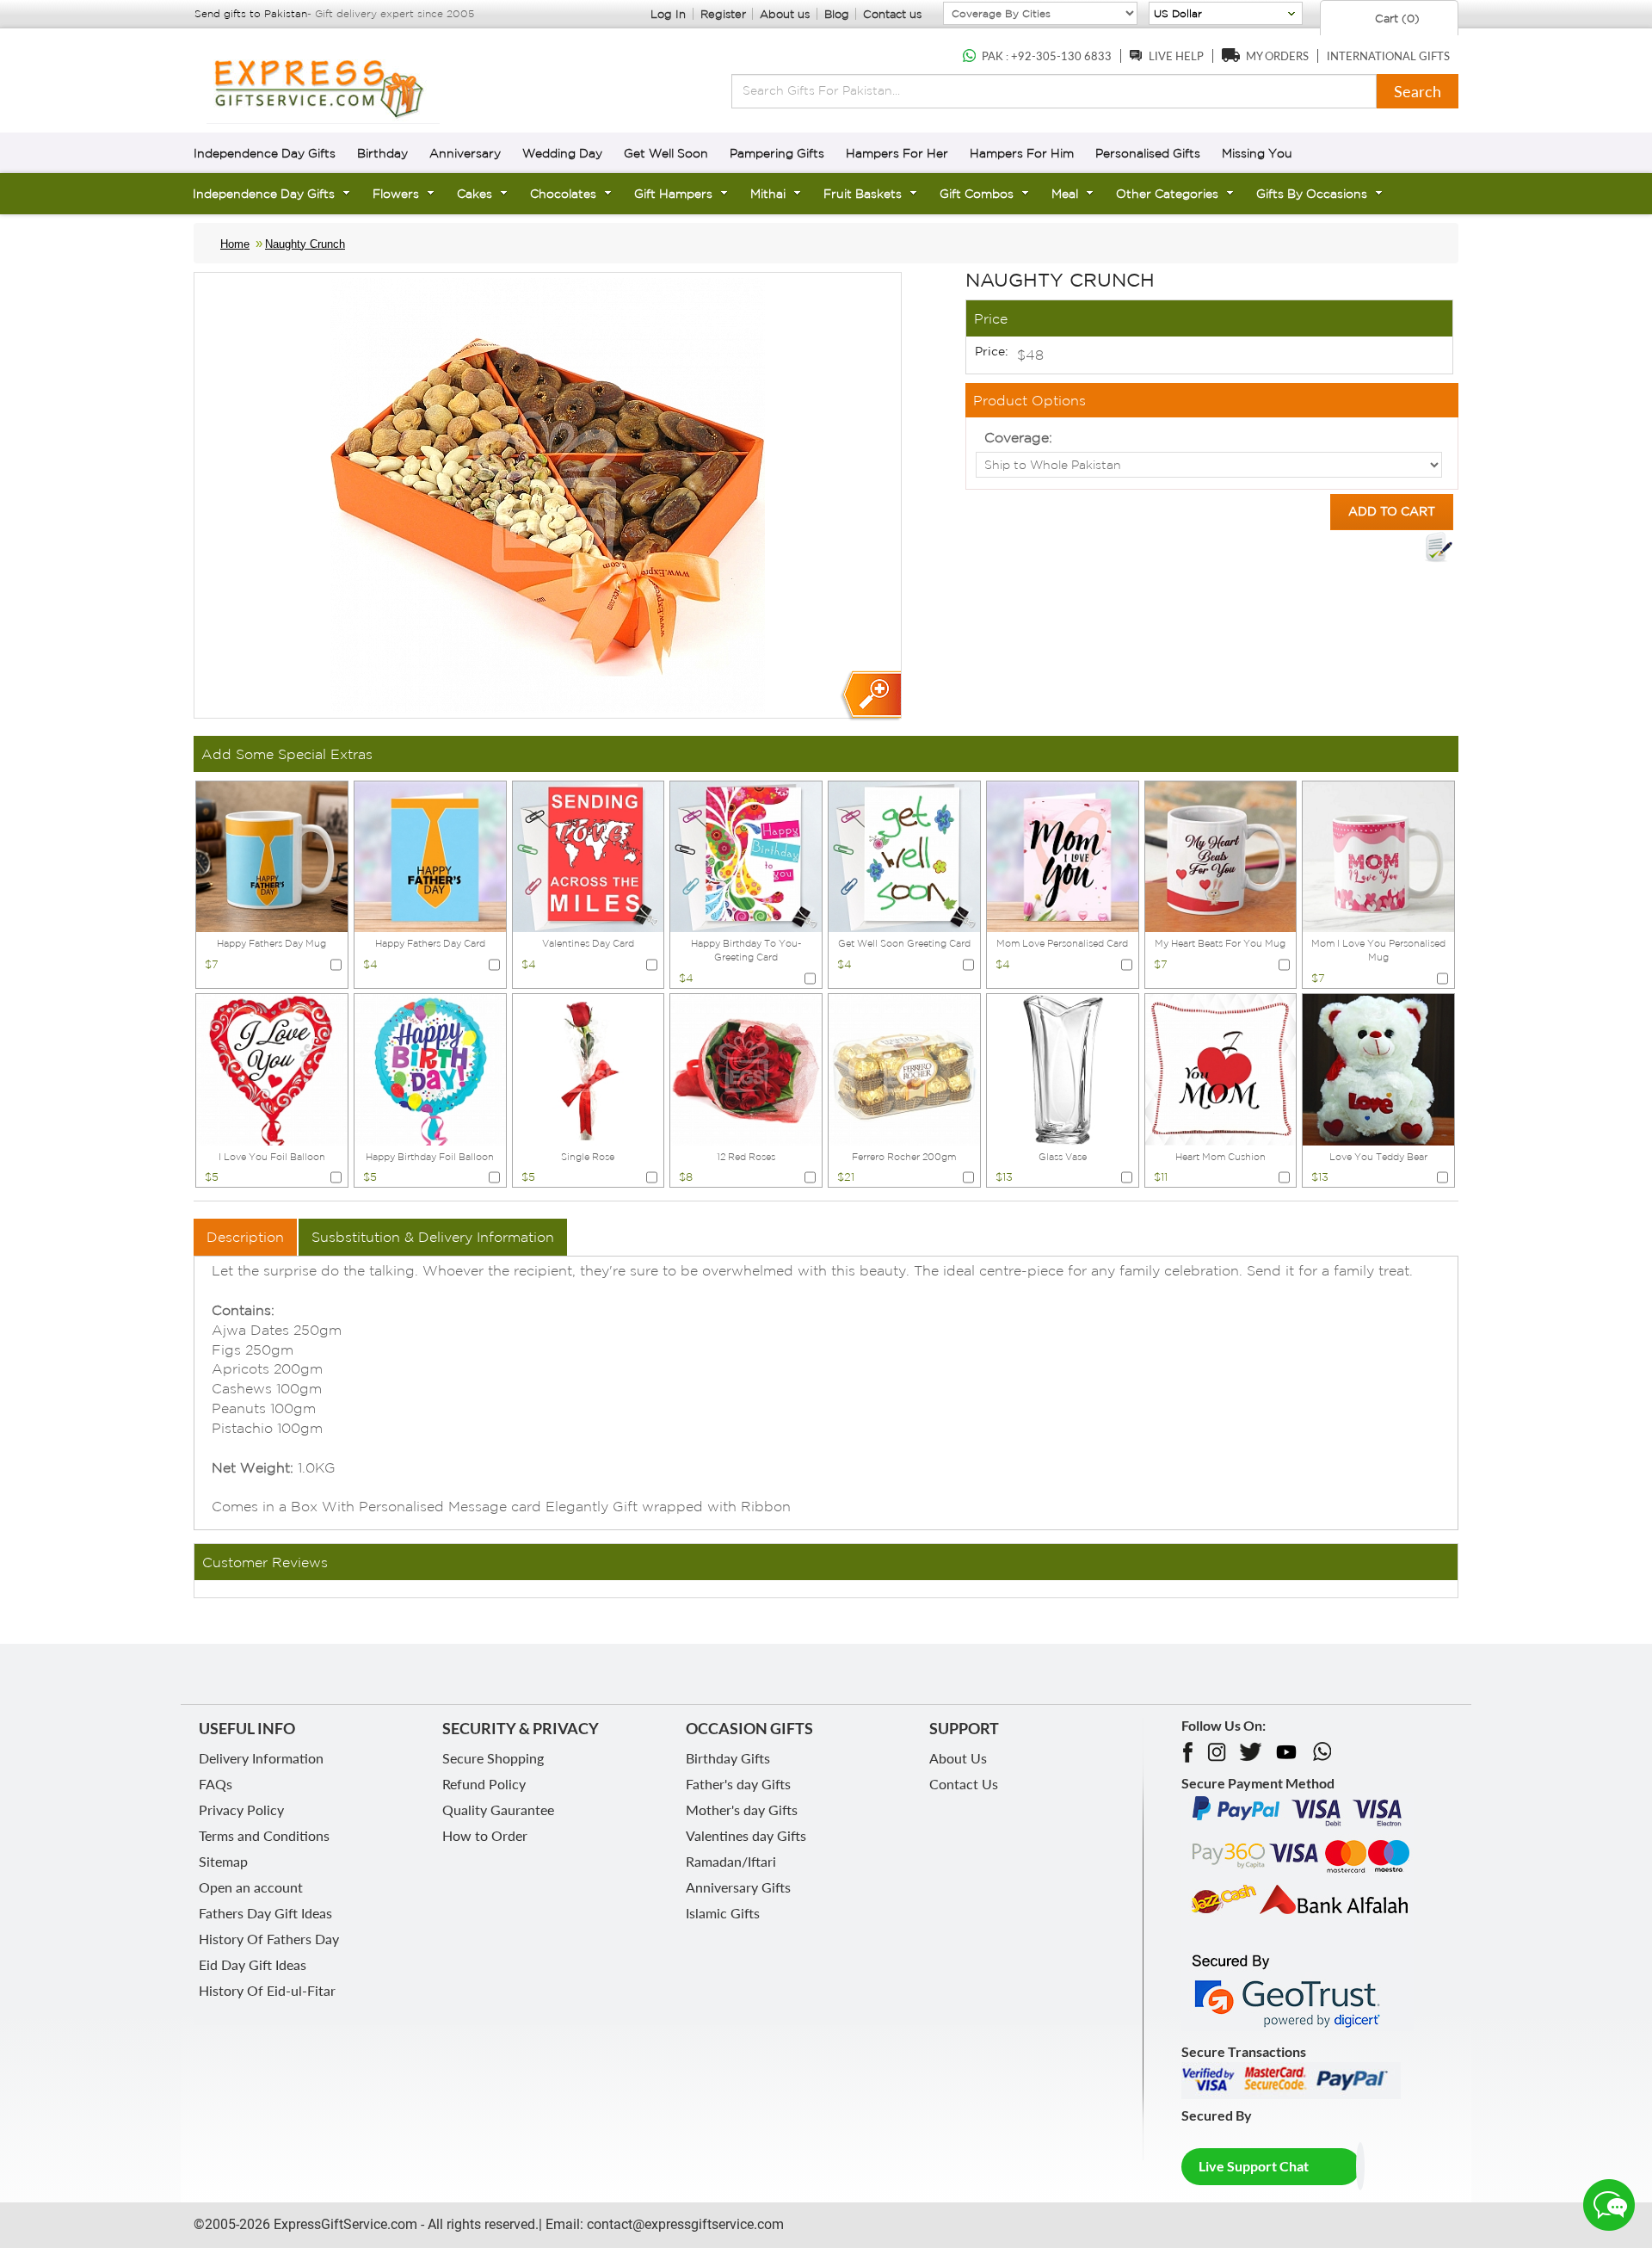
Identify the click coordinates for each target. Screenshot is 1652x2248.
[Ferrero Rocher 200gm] (904, 1068)
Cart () (1396, 19)
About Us (958, 1758)
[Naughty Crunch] (870, 696)
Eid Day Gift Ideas (253, 1964)
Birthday (382, 153)
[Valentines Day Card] (589, 855)
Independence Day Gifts (265, 153)
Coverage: (1018, 437)
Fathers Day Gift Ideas (265, 1913)
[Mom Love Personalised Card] (1063, 855)
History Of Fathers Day (269, 1939)
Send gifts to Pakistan (251, 13)
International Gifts (1388, 56)
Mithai (768, 194)
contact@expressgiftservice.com (684, 2224)
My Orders (1277, 56)
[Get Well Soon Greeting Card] (904, 855)
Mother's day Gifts (742, 1810)
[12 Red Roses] (746, 1068)
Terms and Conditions (264, 1835)
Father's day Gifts (738, 1784)
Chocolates (563, 194)
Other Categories (1167, 194)
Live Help (1176, 56)
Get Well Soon (666, 153)
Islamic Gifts (723, 1913)
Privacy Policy (241, 1810)
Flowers (396, 194)
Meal (1065, 194)
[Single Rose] (589, 1068)
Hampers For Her (897, 153)
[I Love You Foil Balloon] (272, 1068)
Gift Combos (977, 194)
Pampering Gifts (777, 153)
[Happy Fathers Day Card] (430, 855)
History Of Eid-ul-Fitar (267, 1990)
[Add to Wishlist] (1439, 547)
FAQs (216, 1784)
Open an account (251, 1887)
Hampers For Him (1022, 153)
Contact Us (964, 1784)
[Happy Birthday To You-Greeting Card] (746, 855)
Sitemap (223, 1861)
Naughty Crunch (305, 244)
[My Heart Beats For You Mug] (1221, 855)
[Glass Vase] (1063, 1068)
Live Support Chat (1254, 2166)
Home (235, 244)
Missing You (1257, 153)
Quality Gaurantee (498, 1810)
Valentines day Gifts (746, 1835)
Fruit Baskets (863, 194)
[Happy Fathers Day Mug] (272, 855)
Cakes (475, 194)
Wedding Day (562, 153)
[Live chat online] (1609, 2205)
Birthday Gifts (728, 1758)
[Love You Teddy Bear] (1378, 1068)
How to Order (485, 1835)
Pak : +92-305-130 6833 (1047, 56)
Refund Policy (484, 1784)
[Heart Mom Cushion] (1221, 1068)
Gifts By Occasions (1312, 194)
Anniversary (465, 153)
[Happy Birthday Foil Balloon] (430, 1068)
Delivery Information (261, 1758)
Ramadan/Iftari (731, 1861)
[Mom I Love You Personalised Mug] (1378, 855)
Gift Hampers (673, 194)
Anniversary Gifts (738, 1887)
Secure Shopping (493, 1758)
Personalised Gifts (1148, 153)
